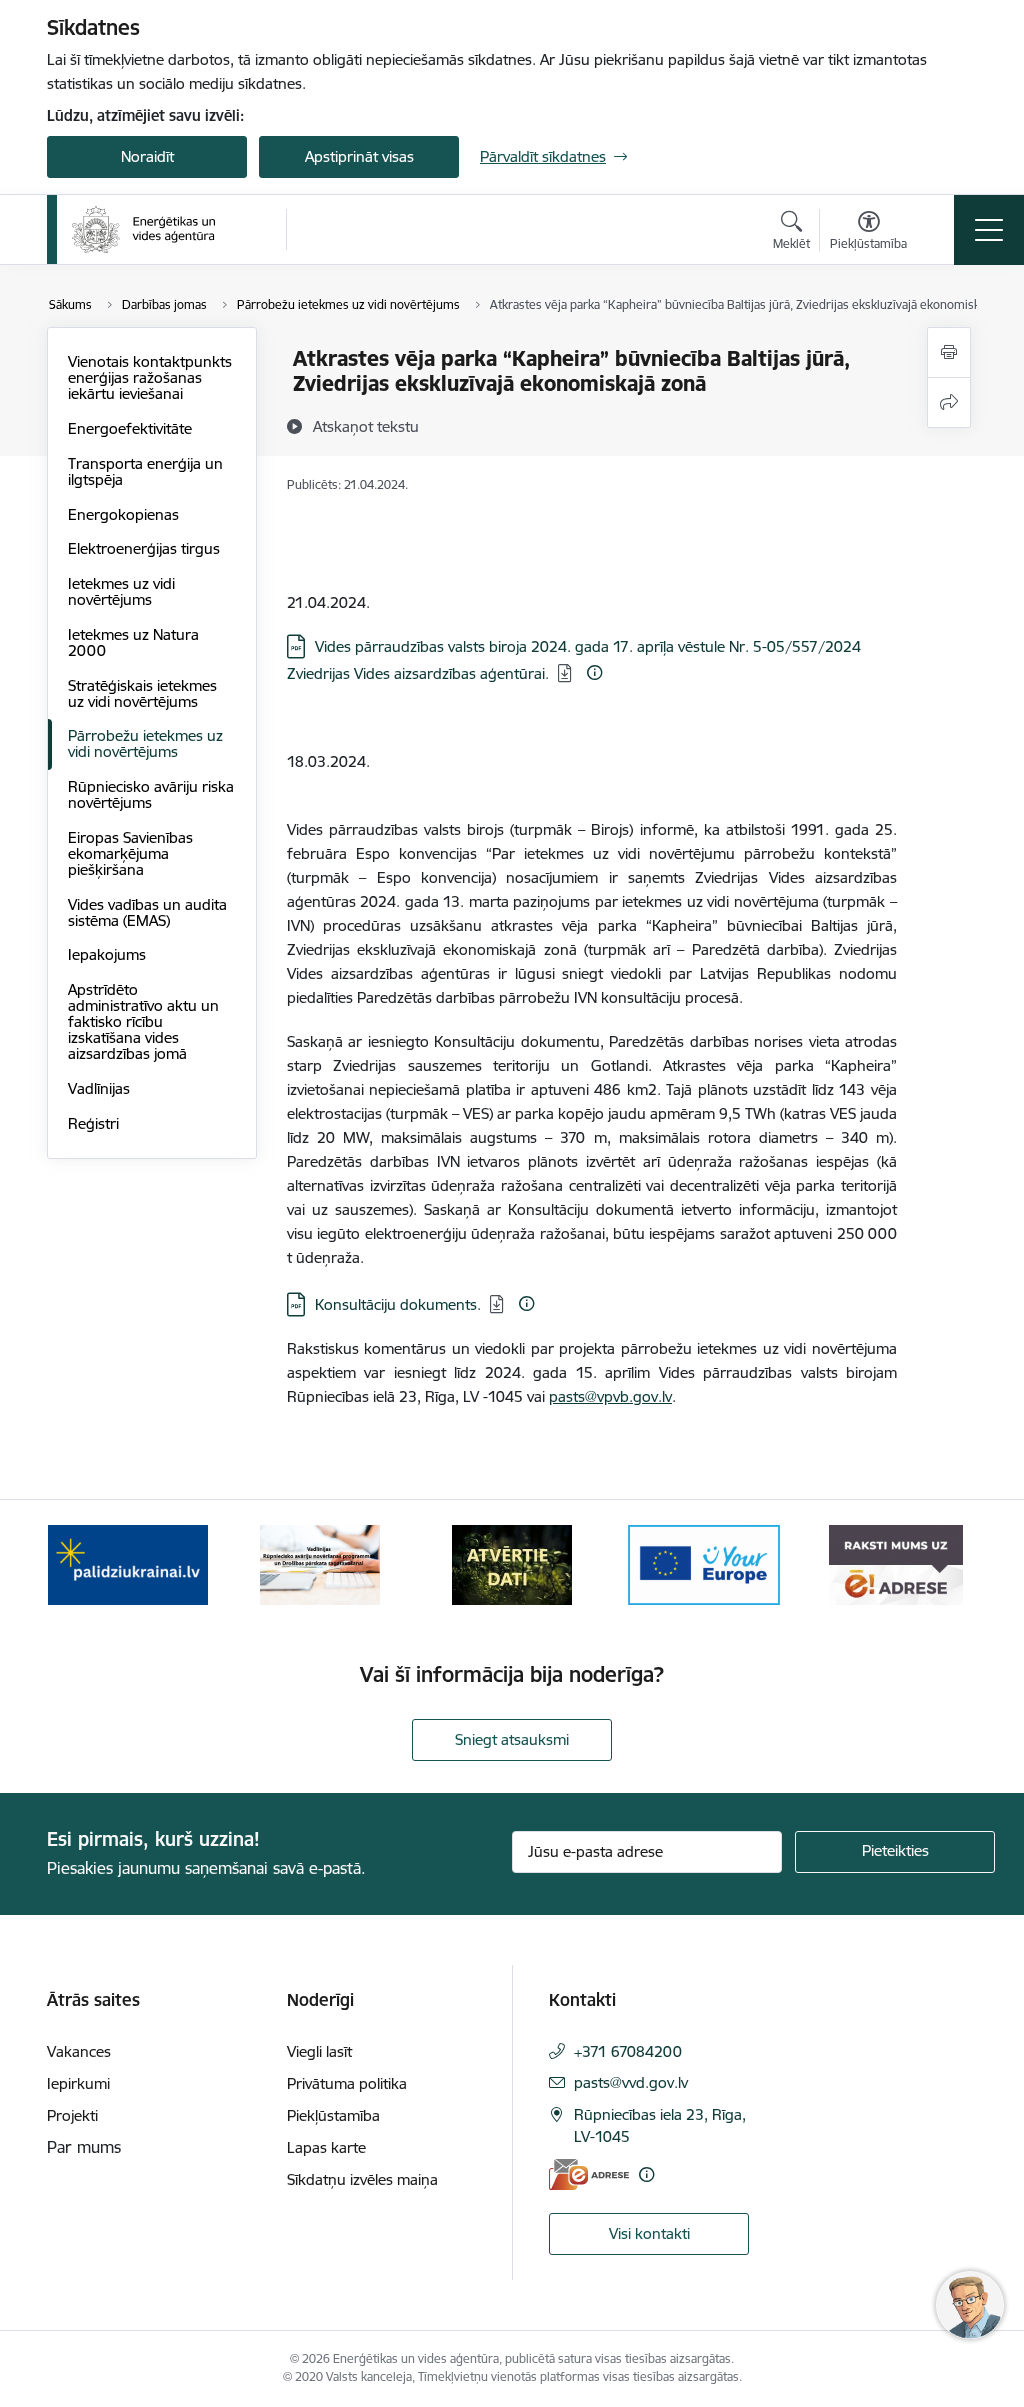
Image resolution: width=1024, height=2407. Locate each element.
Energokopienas (123, 514)
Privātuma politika (347, 2083)
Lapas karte (326, 2147)
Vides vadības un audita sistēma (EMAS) (147, 912)
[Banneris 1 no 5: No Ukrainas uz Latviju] (128, 1563)
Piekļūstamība (333, 2115)
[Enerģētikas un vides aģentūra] (143, 230)
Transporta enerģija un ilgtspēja (145, 471)
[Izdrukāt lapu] (949, 352)
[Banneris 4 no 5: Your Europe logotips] (704, 1563)
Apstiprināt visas (359, 156)
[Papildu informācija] (594, 672)
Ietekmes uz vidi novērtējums (121, 591)
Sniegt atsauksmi (512, 1739)
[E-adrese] (589, 2174)
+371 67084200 (628, 2051)
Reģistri (93, 1123)
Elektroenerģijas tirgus (144, 548)
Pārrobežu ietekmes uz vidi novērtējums (145, 743)
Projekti (72, 2115)
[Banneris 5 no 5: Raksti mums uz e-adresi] (895, 1563)
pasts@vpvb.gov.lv (610, 1396)
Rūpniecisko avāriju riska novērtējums (151, 794)
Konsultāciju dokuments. (398, 1304)
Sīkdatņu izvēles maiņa (362, 2179)
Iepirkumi (78, 2083)
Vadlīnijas (99, 1088)
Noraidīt (147, 156)
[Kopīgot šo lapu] (949, 402)
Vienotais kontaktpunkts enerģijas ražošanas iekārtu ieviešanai (150, 377)
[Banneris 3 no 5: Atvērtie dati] (512, 1563)
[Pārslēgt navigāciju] (989, 230)
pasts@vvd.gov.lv (631, 2082)
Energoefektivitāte (130, 428)
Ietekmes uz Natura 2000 (133, 642)
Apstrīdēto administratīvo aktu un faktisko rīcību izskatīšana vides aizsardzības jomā (143, 1021)
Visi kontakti (649, 2233)
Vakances (79, 2051)
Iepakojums (107, 954)
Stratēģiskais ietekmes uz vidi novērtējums (142, 693)
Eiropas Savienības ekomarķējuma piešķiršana (130, 853)
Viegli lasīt (319, 2051)
